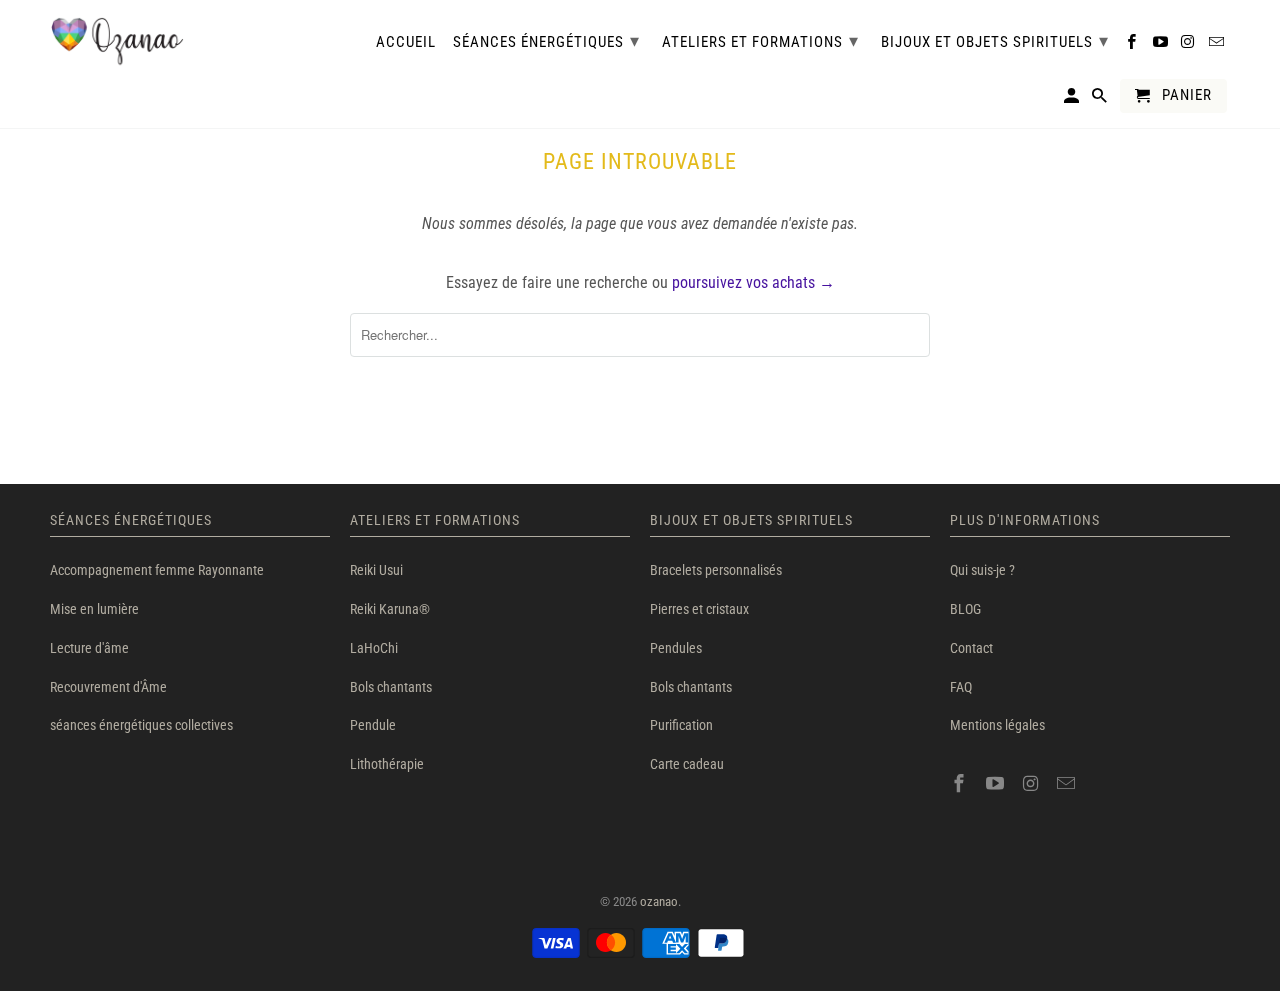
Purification (681, 725)
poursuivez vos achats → (753, 282)
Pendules (676, 648)
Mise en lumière (94, 609)
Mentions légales (997, 725)
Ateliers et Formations (760, 40)
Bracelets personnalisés (716, 570)
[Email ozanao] (1068, 783)
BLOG (965, 609)
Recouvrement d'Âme (108, 687)
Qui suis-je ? (982, 570)
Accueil (406, 42)
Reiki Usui (376, 570)
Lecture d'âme (89, 648)
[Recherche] (1101, 100)
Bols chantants (391, 687)
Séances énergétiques (546, 40)
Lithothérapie (387, 764)
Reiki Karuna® (390, 609)
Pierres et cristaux (699, 609)
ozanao (659, 901)
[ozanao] (117, 42)
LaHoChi (374, 648)
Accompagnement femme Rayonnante (157, 570)
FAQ (961, 687)
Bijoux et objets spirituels (995, 40)
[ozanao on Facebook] (961, 783)
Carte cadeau (687, 764)
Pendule (373, 725)
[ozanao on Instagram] (1033, 783)
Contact (971, 648)
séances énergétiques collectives (141, 725)
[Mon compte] (1073, 100)
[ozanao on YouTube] (997, 783)
